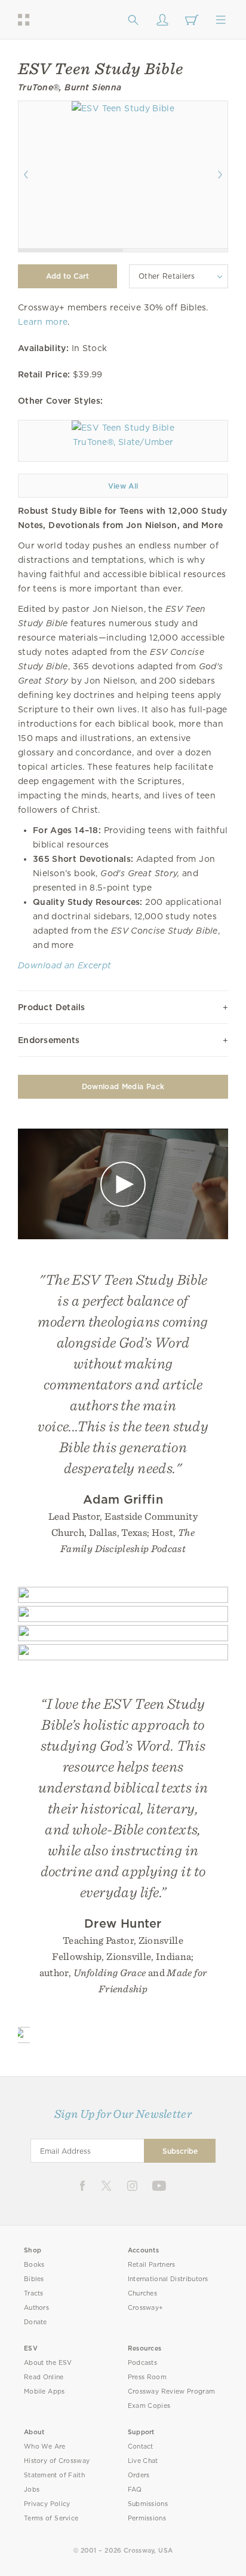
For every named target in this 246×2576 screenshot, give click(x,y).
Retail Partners (152, 2265)
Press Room (147, 2377)
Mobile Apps (44, 2391)
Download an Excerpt (64, 965)
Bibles (34, 2279)
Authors (36, 2308)
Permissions (147, 2518)
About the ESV (48, 2363)
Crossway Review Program (172, 2391)
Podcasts (142, 2363)
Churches (142, 2293)
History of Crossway (57, 2461)
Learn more (43, 322)
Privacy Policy (47, 2504)
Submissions (148, 2504)
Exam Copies (149, 2406)
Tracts (34, 2293)
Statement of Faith (54, 2475)
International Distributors (168, 2279)
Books (34, 2265)
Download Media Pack (123, 1086)
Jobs (32, 2490)
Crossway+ (146, 2308)
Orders (139, 2475)
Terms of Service (51, 2518)
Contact (141, 2447)
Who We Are (45, 2447)
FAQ (135, 2490)
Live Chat (143, 2461)
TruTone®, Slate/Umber (123, 442)
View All (123, 486)
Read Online (44, 2377)
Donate (36, 2322)
